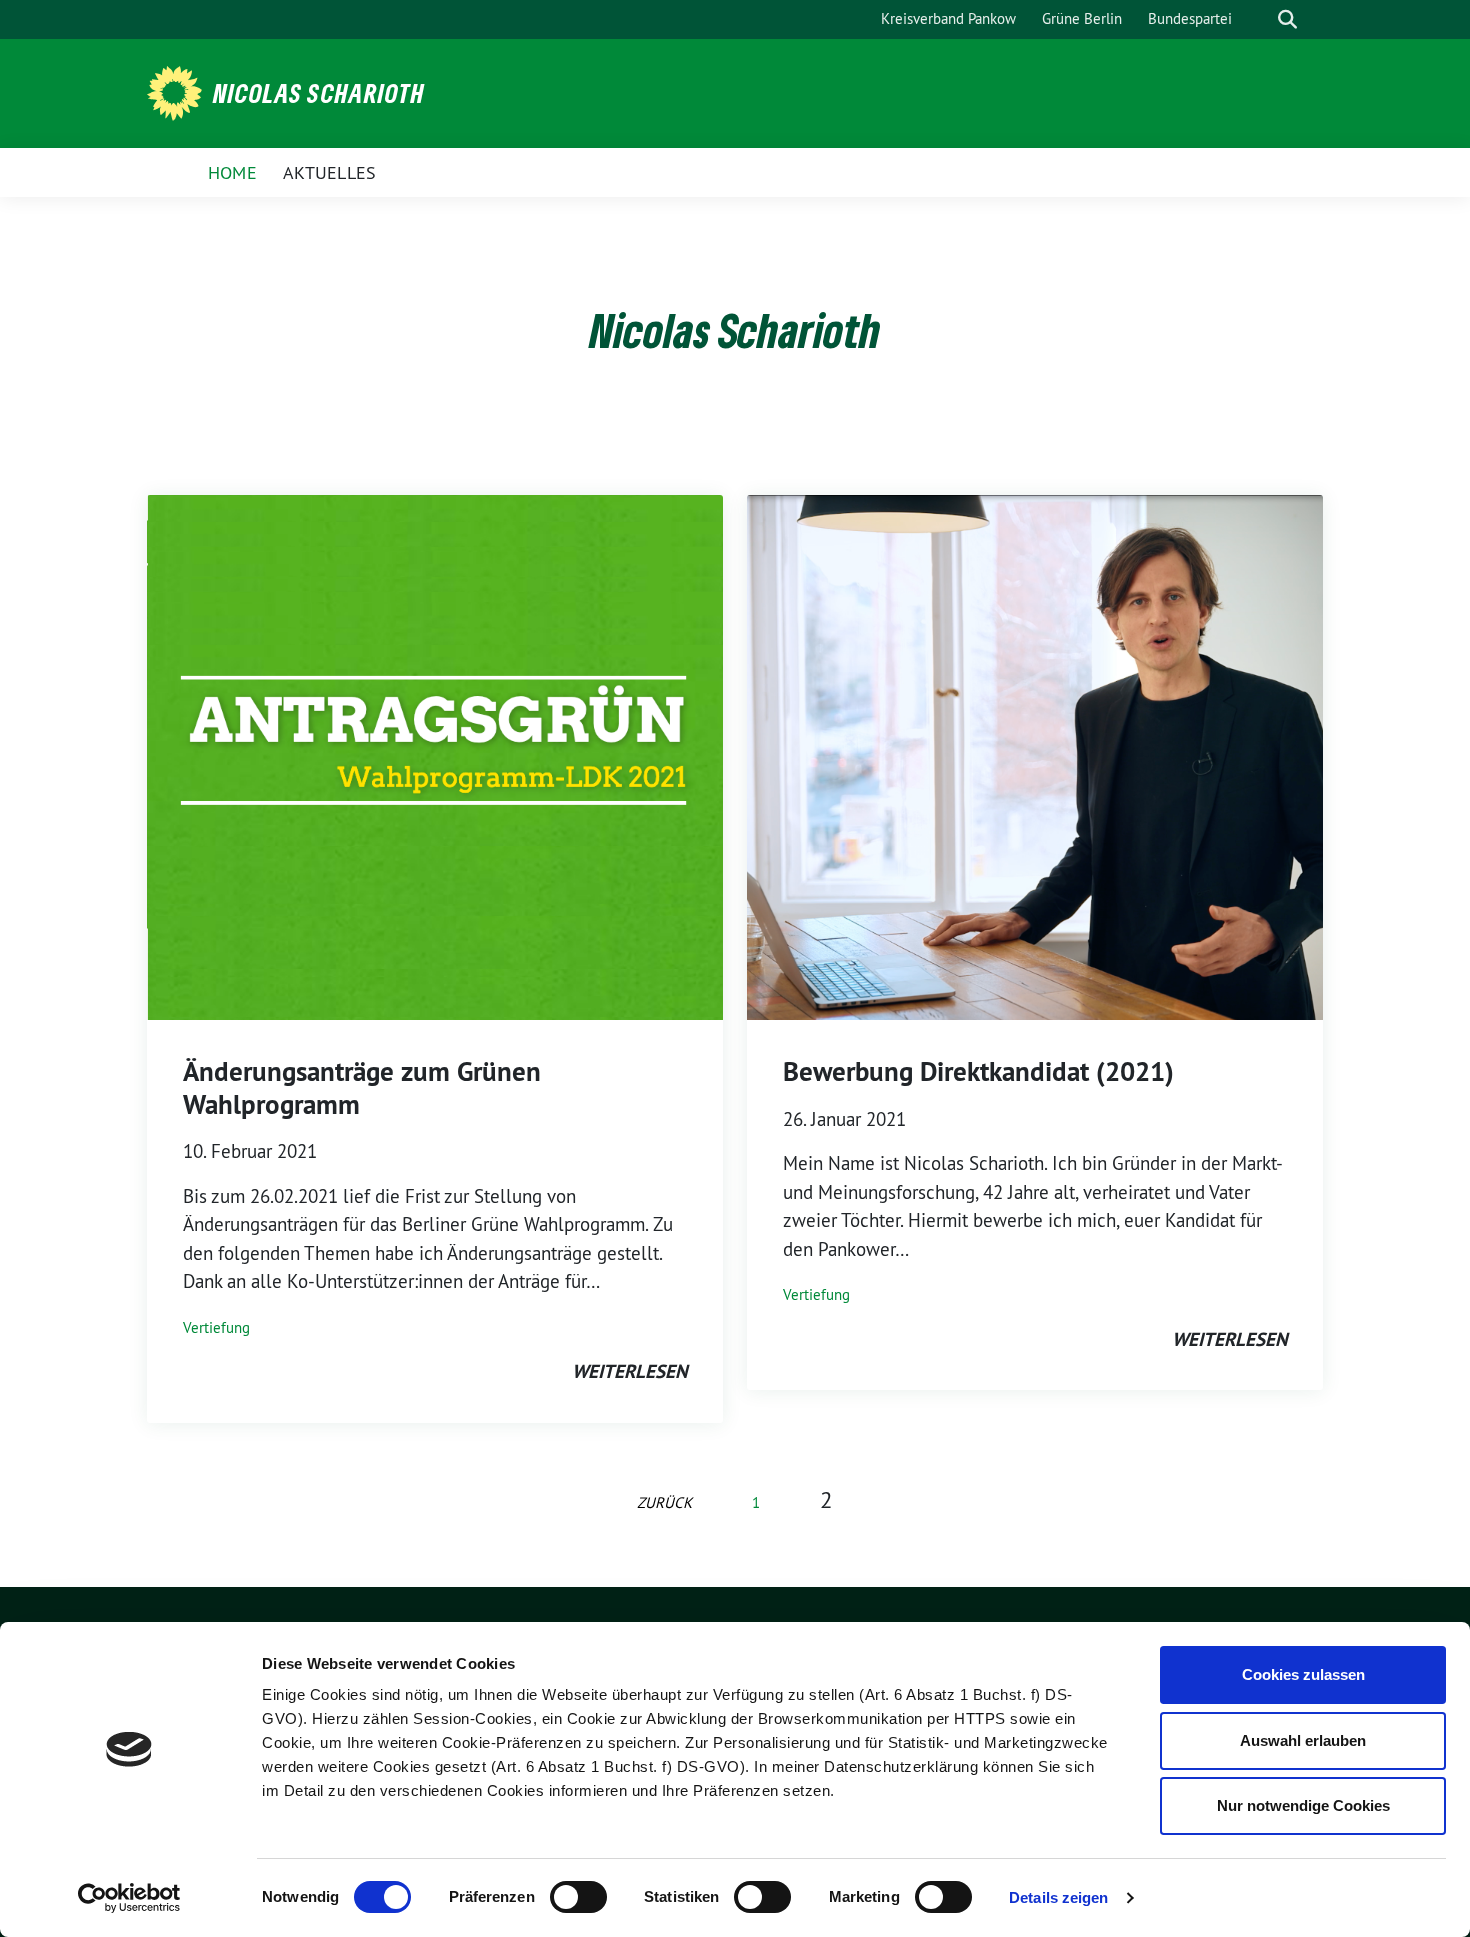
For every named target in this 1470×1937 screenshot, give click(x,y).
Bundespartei (1190, 18)
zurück (664, 1502)
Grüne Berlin (1082, 18)
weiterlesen (629, 1371)
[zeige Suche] (1287, 19)
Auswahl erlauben (1303, 1740)
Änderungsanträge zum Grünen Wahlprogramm (362, 1087)
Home (232, 172)
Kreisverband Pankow (948, 18)
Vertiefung (216, 1327)
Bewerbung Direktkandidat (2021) (978, 1071)
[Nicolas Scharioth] (178, 91)
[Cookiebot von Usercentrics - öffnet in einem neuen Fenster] (129, 1898)
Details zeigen (1058, 1897)
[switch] (578, 1897)
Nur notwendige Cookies (1303, 1805)
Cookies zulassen (1303, 1674)
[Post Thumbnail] (435, 756)
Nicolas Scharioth (319, 93)
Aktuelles (330, 172)
